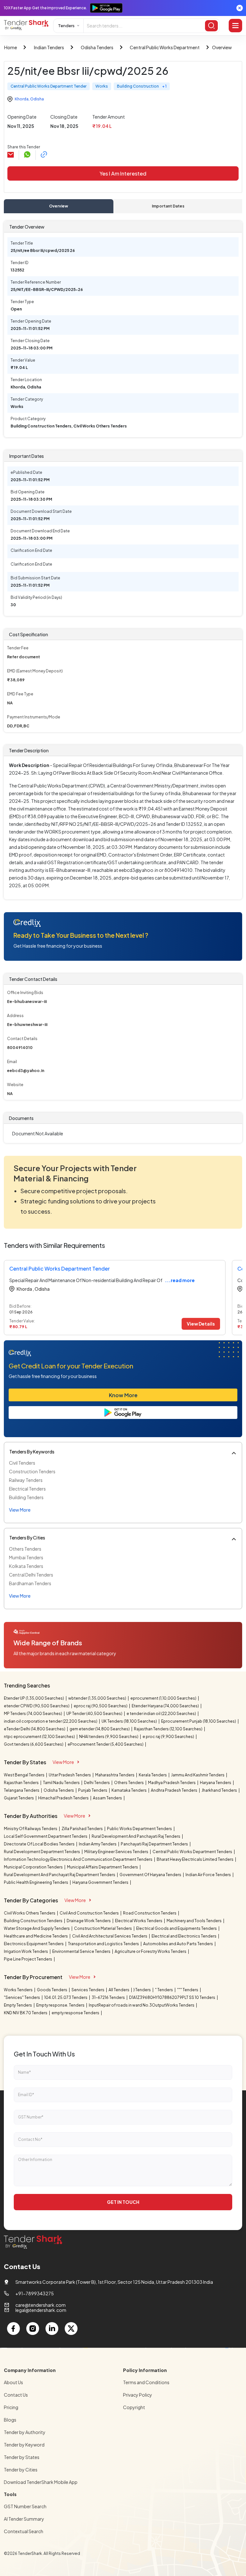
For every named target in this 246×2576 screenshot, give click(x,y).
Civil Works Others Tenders (30, 1913)
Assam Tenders (108, 1798)
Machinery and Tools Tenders (194, 1921)
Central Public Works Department (165, 47)
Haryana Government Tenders (101, 1882)
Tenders (66, 26)
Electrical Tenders (27, 1489)
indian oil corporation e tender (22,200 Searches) (51, 1721)
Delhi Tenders (97, 1783)
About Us (13, 2382)
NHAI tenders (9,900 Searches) (109, 1737)
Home (11, 47)
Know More (123, 1395)
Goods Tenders (52, 1990)
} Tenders (143, 1990)
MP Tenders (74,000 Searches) (33, 1714)
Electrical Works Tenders (139, 1921)
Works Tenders (19, 1990)
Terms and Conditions (146, 2382)
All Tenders (119, 1990)
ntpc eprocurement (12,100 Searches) (40, 1737)
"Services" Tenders (22, 1997)
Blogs (10, 2420)
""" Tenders (188, 1990)
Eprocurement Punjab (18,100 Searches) (199, 1721)
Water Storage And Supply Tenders (37, 1928)
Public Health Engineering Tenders (36, 1882)
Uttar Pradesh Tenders (70, 1775)
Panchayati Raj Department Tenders (155, 1844)
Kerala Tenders (153, 1775)
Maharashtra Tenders (115, 1775)
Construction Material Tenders (103, 1928)
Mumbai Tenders (26, 1557)
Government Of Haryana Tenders (151, 1875)
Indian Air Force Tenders (209, 1875)
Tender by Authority (25, 2432)
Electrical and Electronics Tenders (184, 1936)
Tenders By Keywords (32, 1452)
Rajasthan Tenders (22, 1783)
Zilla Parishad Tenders (82, 1829)
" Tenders (164, 1990)
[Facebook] (13, 2329)
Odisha (37, 99)
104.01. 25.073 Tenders (66, 1997)
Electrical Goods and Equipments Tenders (177, 1928)
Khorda (22, 99)
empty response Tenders (76, 2013)
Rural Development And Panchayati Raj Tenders (136, 1836)
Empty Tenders (18, 2005)
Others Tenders (25, 1549)
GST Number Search (25, 2506)
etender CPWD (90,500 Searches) (37, 1706)
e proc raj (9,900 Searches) (169, 1737)
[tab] (59, 206)
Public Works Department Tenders (140, 1829)
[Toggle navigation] (235, 26)
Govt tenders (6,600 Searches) (34, 1744)
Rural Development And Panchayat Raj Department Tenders (60, 1875)
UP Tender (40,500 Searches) (95, 1714)
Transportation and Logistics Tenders (104, 1944)
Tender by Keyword (24, 2445)
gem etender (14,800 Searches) (100, 1729)
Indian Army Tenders (98, 1844)
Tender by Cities (21, 2470)
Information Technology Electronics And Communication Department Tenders (78, 1859)
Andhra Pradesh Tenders (174, 1790)
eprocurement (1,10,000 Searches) (164, 1698)
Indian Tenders (49, 47)
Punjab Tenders (93, 1790)
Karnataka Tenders (129, 1790)
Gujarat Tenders (19, 1798)
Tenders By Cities (27, 1538)
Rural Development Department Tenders (42, 1852)
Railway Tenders (26, 1480)
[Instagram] (33, 2329)
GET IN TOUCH (123, 2202)
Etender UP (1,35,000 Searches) (34, 1698)
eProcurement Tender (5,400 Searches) (106, 1744)
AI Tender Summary (24, 2519)
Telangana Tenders (22, 1790)
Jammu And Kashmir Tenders (198, 1775)
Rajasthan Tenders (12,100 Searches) (168, 1729)
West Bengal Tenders (25, 1775)
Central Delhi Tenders (31, 1575)
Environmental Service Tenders (82, 1951)
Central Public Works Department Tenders (193, 1852)
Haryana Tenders (216, 1783)
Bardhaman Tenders (30, 1583)
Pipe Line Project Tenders (28, 1959)
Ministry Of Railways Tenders (31, 1829)
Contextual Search (24, 2531)
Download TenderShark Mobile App (41, 2482)
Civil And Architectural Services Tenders (110, 1936)
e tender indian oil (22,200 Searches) (162, 1714)
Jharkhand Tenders (220, 1790)
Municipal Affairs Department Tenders (103, 1867)
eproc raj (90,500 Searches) (101, 1706)
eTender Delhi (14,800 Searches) (35, 1729)
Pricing (11, 2407)
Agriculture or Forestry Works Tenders (151, 1951)
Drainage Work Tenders (89, 1921)
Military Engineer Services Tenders (117, 1852)
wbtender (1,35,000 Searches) (98, 1698)
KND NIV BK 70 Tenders (26, 2013)
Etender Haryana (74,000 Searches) (166, 1706)
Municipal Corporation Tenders (34, 1867)
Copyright (134, 2407)
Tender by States (22, 2457)
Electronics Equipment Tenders (34, 1944)
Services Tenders (88, 1990)
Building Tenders (26, 1497)
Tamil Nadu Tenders (62, 1783)
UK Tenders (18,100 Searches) (130, 1721)
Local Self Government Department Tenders (46, 1836)
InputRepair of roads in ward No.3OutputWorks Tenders (142, 2005)
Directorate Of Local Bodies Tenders (40, 1844)
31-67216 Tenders (109, 1997)
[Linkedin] (52, 2329)
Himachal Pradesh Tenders (64, 1798)
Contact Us (16, 2395)
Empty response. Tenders (61, 2005)
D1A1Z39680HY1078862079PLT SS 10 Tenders (172, 1997)
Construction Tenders (32, 1471)
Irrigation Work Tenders (26, 1951)
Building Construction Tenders (33, 1921)
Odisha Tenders (97, 47)
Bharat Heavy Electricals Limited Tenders (195, 1859)
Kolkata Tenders (26, 1566)
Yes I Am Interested (123, 173)
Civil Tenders (22, 1463)
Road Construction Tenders (150, 1913)
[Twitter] (71, 2329)
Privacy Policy (138, 2395)
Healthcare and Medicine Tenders (36, 1936)
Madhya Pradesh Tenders (172, 1783)
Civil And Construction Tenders (90, 1913)
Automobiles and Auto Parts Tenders (178, 1944)
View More (63, 1762)
